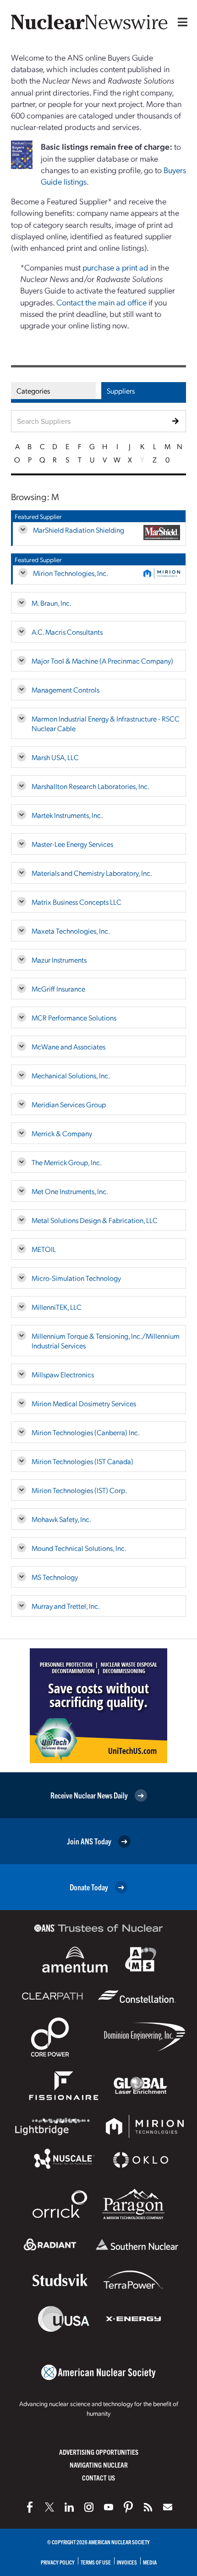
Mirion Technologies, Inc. (71, 573)
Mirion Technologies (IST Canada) (82, 1461)
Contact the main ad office (101, 302)
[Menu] (181, 22)
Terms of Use (96, 2562)
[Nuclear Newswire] (148, 2507)
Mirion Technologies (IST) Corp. (79, 1490)
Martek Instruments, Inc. (67, 815)
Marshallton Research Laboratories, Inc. (90, 786)
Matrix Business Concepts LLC (77, 902)
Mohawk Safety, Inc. (61, 1519)
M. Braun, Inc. (52, 603)
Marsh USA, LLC (55, 757)
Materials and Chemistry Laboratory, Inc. (92, 873)
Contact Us (98, 2477)
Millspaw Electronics (63, 1374)
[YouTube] (109, 2507)
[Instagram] (89, 2507)
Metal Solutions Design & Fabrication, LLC (95, 1220)
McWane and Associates (68, 1046)
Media (150, 2562)
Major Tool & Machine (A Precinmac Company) (102, 661)
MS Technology (55, 1577)
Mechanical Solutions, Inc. (71, 1075)
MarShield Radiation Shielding (79, 530)
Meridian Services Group (69, 1104)
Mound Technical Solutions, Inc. (79, 1548)
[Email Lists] (168, 2507)
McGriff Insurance (58, 989)
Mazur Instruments (59, 960)
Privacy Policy (58, 2562)
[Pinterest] (128, 2507)
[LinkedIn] (69, 2507)
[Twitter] (49, 2507)
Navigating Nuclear (99, 2465)
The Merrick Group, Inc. (67, 1162)
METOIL (44, 1249)
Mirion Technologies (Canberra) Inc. (86, 1432)
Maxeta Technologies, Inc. (71, 931)
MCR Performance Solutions (74, 1017)
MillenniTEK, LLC (57, 1307)
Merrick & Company (62, 1133)
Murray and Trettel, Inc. (66, 1606)
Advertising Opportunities (99, 2452)
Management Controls (66, 690)
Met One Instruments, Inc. (70, 1191)
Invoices (127, 2562)
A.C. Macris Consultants (67, 632)
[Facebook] (30, 2507)
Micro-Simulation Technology (76, 1278)
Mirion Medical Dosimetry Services (84, 1403)
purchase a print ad (115, 267)
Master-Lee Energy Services (72, 844)
